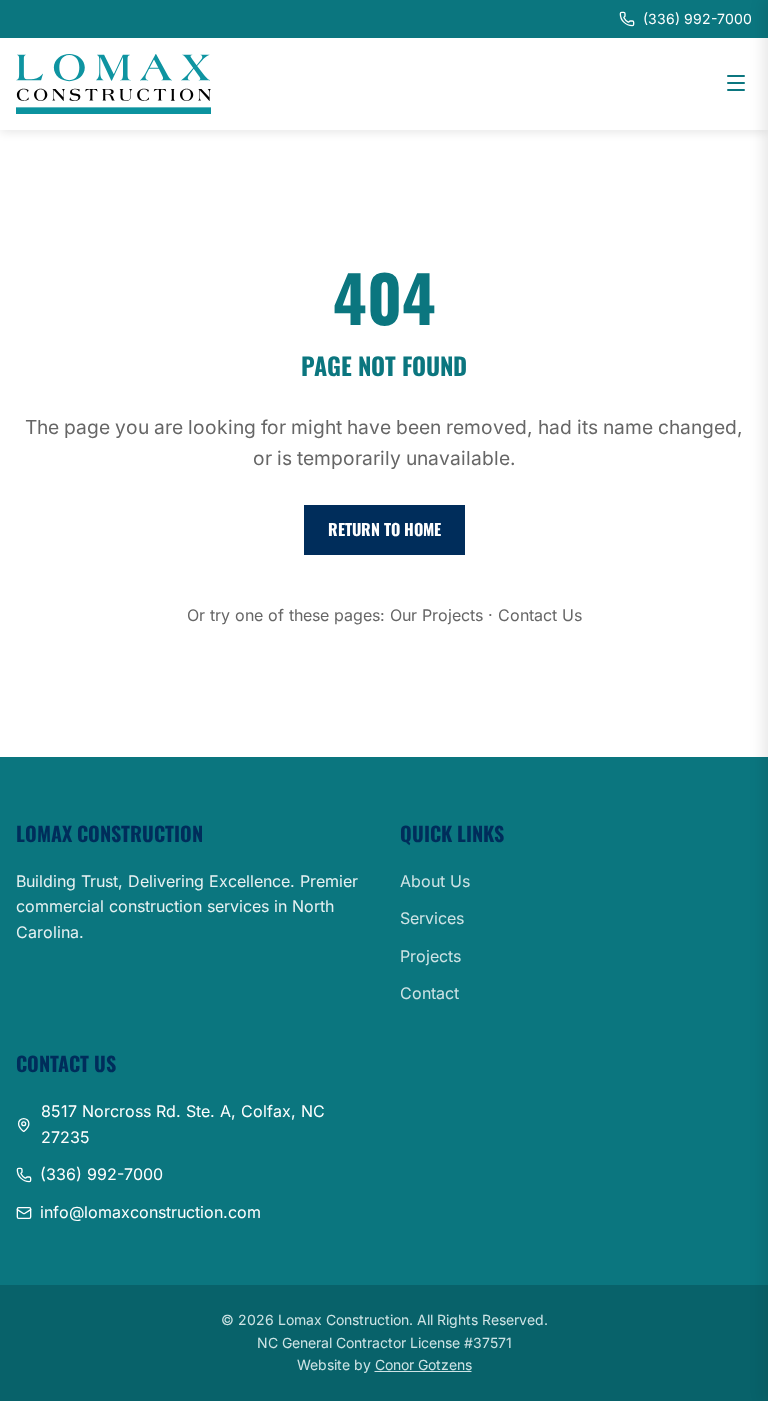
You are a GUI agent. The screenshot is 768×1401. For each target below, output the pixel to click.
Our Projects (436, 615)
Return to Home (384, 529)
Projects (430, 956)
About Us (435, 881)
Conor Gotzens (423, 1364)
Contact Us (540, 615)
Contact (429, 993)
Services (432, 918)
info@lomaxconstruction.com (150, 1212)
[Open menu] (736, 84)
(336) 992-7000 (101, 1174)
